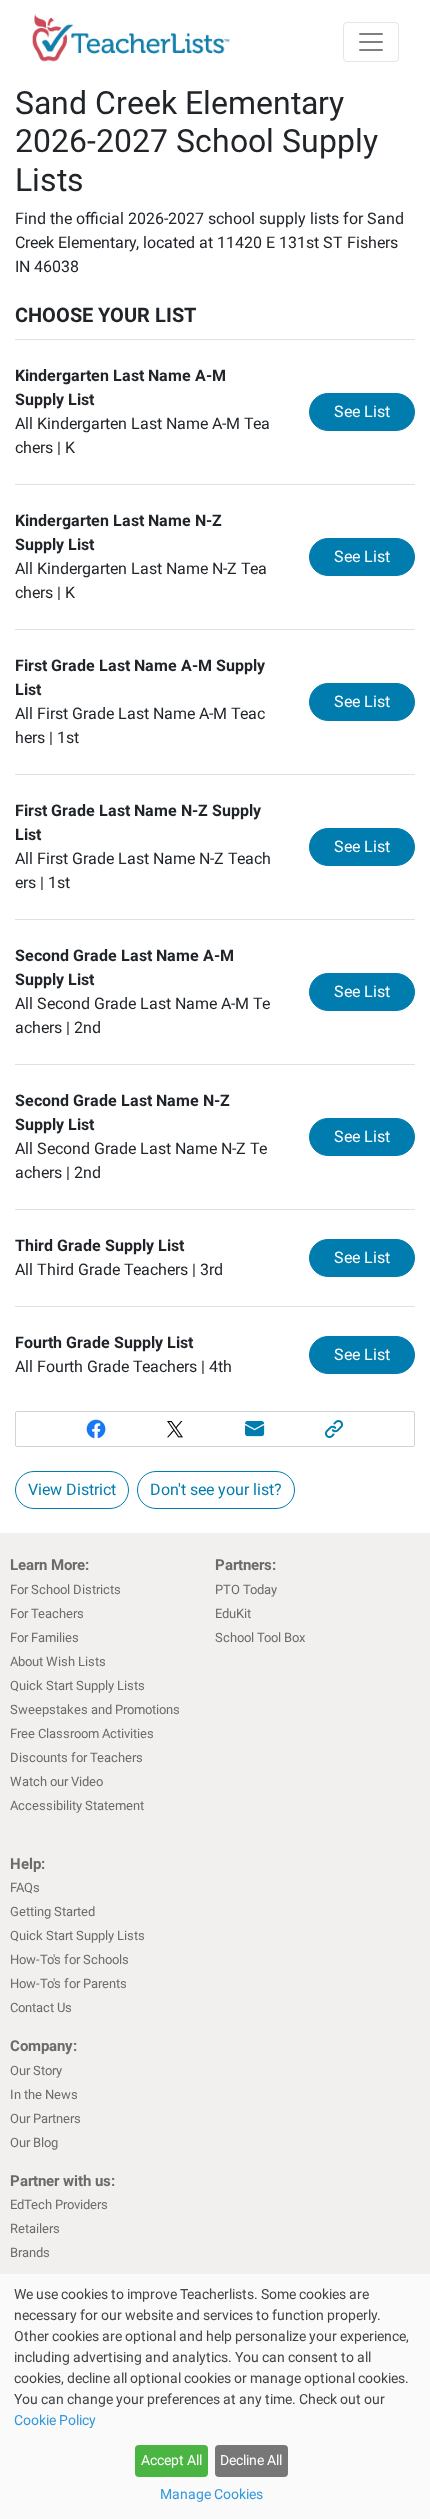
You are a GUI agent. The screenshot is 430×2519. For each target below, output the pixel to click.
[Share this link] (335, 1429)
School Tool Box (260, 1637)
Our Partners (45, 2118)
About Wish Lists (58, 1661)
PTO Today (246, 1589)
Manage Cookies (211, 2494)
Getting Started (52, 1911)
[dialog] (215, 2396)
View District (72, 1489)
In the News (44, 2094)
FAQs (25, 1887)
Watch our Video (56, 1781)
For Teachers (47, 1613)
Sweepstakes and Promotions (95, 1709)
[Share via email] (255, 1429)
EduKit (233, 1613)
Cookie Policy (55, 2420)
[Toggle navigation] (371, 42)
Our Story (36, 2070)
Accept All (171, 2460)
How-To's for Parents (68, 1983)
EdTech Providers (59, 2204)
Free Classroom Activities (82, 1733)
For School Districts (65, 1589)
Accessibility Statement (77, 1805)
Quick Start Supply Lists (77, 1685)
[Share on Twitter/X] (175, 1429)
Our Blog (34, 2142)
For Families (44, 1637)
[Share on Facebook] (96, 1429)
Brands (30, 2252)
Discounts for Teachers (76, 1757)
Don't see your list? (216, 1489)
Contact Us (41, 2007)
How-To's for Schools (69, 1959)
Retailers (35, 2228)
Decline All (251, 2460)
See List (374, 411)
